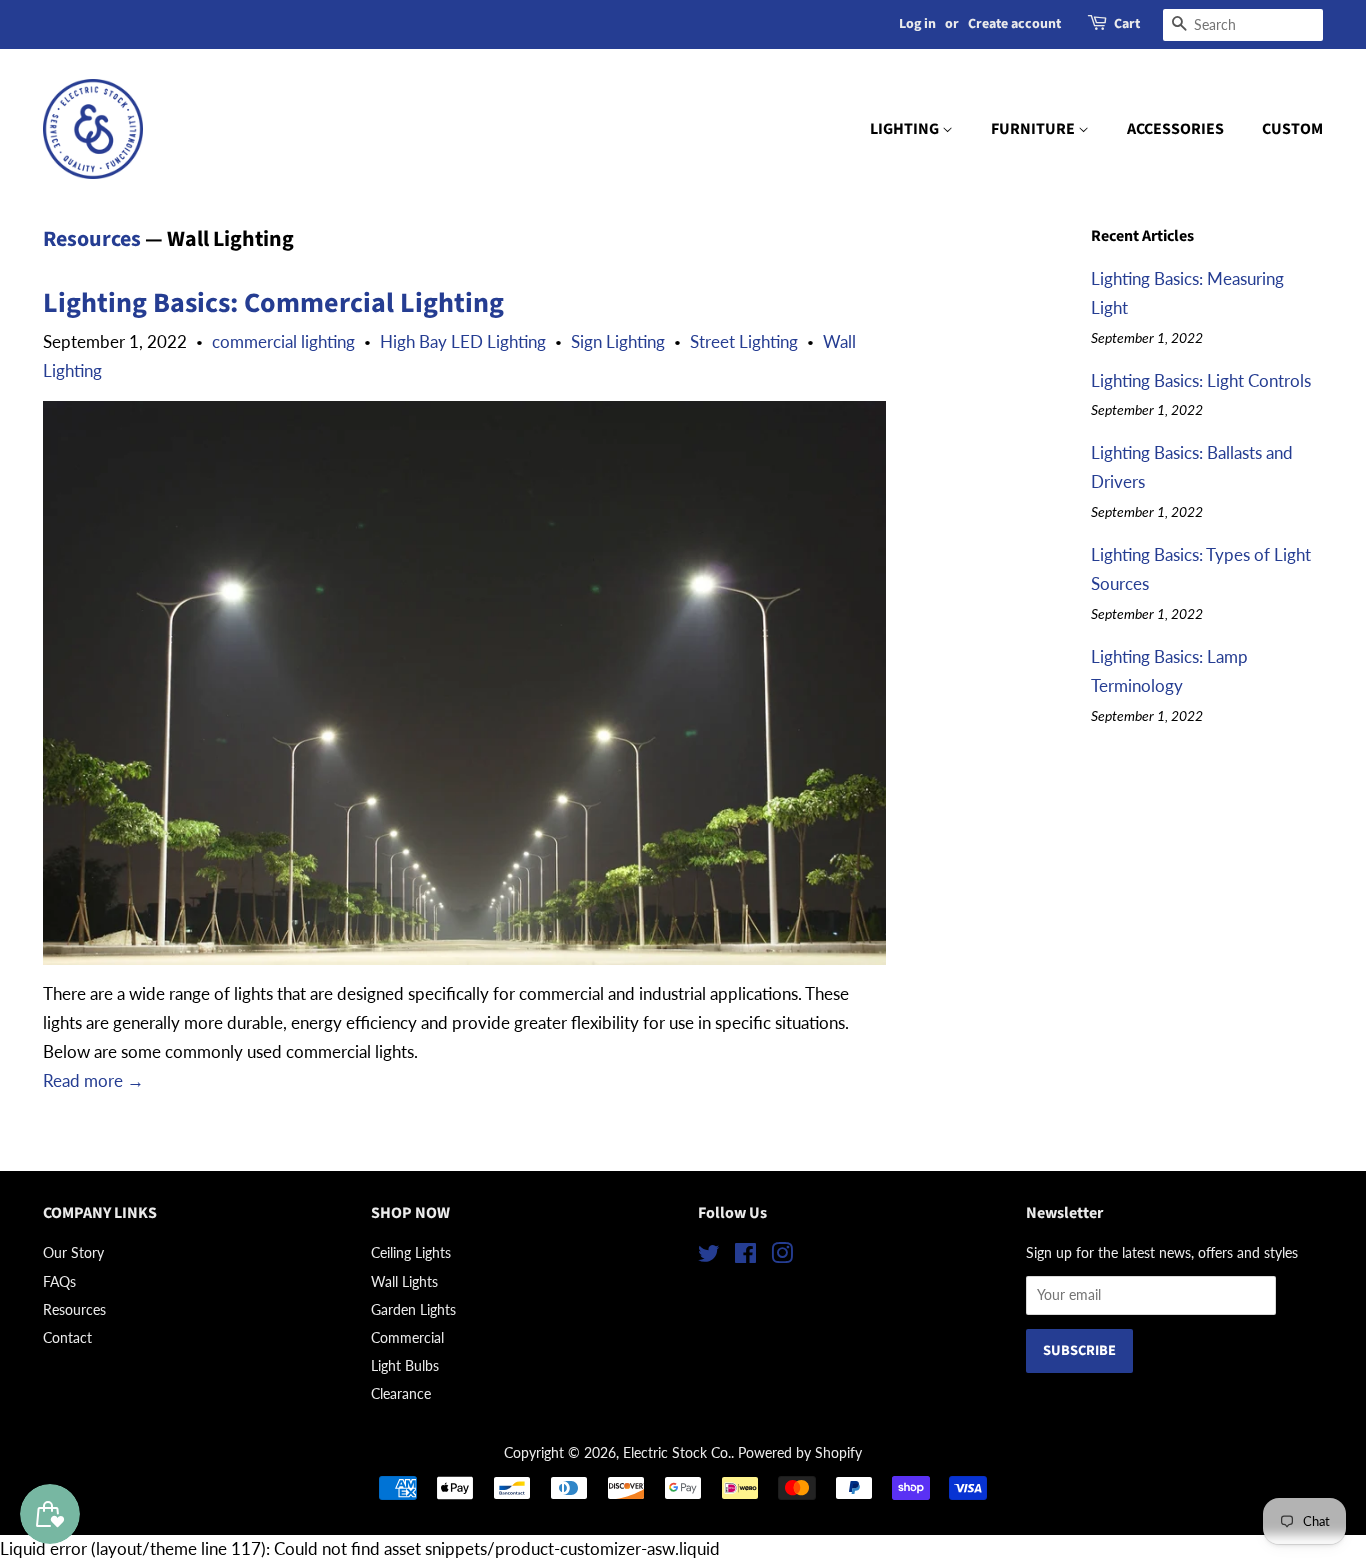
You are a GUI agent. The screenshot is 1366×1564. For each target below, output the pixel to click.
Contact (67, 1337)
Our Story (73, 1252)
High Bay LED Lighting (463, 341)
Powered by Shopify (800, 1452)
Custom (1292, 129)
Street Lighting (744, 341)
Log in (917, 24)
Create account (1014, 24)
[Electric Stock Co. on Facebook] (745, 1256)
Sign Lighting (618, 341)
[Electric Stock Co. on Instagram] (782, 1256)
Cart (1127, 24)
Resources (92, 239)
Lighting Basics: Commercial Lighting (273, 303)
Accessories (1175, 129)
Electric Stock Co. (677, 1452)
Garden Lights (413, 1309)
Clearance (401, 1393)
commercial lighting (283, 341)
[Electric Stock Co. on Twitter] (709, 1256)
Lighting (906, 129)
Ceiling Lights (411, 1252)
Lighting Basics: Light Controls (1201, 380)
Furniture (1034, 129)
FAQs (59, 1281)
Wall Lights (404, 1281)
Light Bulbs (405, 1365)
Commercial (407, 1337)
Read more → (93, 1080)
